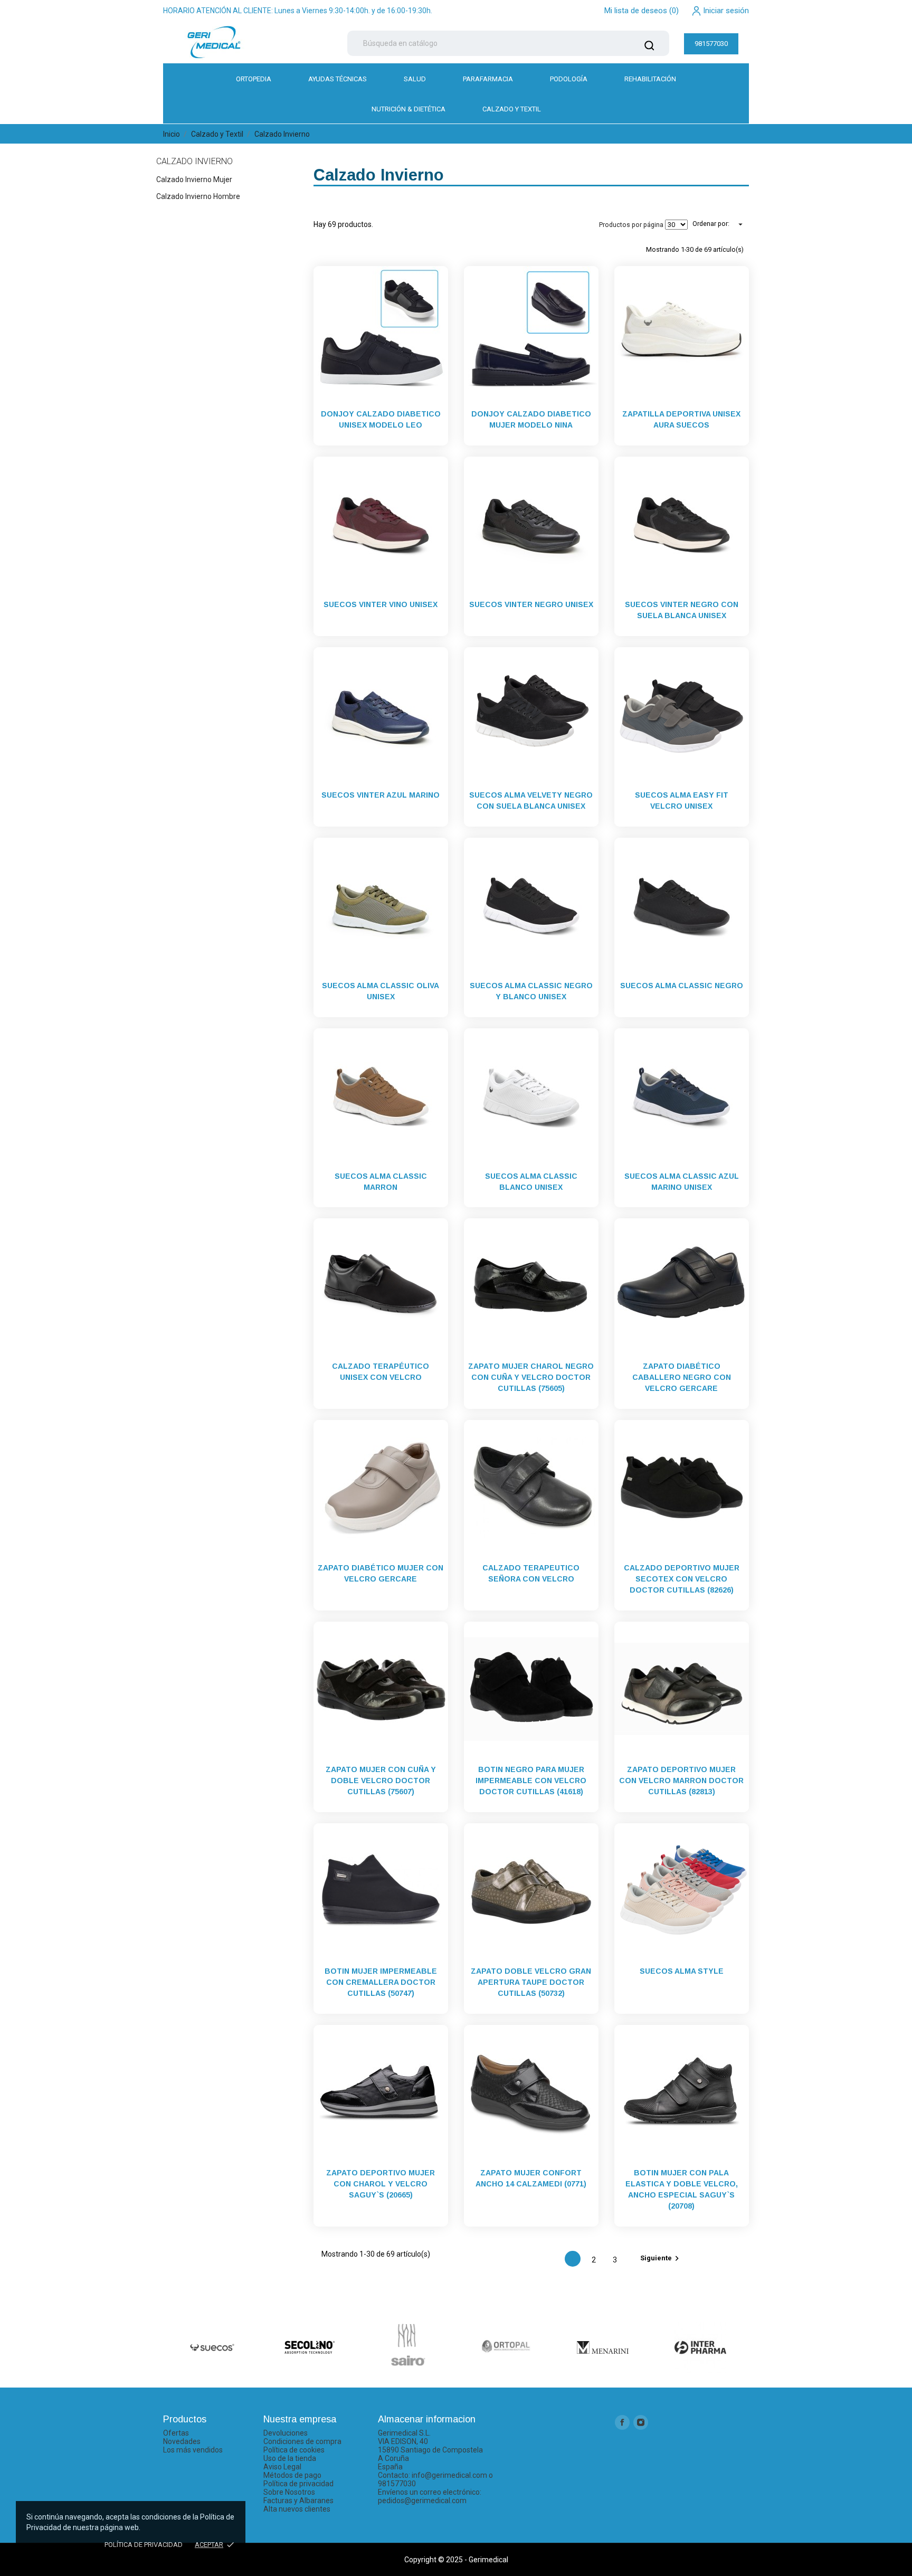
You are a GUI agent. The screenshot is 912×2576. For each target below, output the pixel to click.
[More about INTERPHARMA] (700, 2347)
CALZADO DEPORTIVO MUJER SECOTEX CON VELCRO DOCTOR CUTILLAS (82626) (682, 1579)
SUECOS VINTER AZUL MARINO (381, 795)
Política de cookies (294, 2450)
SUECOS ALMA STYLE (682, 1971)
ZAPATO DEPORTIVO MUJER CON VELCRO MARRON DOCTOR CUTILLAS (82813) (681, 1781)
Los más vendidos (193, 2450)
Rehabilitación (650, 79)
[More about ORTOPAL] (505, 2347)
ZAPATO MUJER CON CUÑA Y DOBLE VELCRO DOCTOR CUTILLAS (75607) (381, 1781)
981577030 (711, 44)
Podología (569, 79)
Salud (415, 79)
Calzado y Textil (512, 109)
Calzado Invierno (194, 161)
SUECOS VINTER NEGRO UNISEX (531, 604)
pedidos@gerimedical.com (422, 2501)
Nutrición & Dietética (408, 109)
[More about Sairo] (407, 2345)
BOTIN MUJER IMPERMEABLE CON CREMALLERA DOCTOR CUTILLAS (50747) (381, 1982)
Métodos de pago (292, 2475)
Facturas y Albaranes (298, 2501)
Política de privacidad (298, 2484)
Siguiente (661, 2258)
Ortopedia (254, 79)
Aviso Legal (282, 2467)
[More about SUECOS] (212, 2347)
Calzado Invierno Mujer (194, 179)
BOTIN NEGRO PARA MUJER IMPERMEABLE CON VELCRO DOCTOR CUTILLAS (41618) (531, 1781)
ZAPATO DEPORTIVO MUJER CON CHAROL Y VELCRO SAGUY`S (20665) (381, 2184)
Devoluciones (286, 2433)
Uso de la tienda (290, 2458)
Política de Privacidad (144, 2545)
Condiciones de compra (302, 2441)
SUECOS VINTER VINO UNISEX (381, 604)
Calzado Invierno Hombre (198, 196)
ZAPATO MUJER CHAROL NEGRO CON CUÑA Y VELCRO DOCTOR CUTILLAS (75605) (531, 1377)
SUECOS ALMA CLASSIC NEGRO (682, 986)
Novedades (182, 2441)
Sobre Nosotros (289, 2492)
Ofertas (176, 2433)
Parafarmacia (488, 79)
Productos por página (631, 225)
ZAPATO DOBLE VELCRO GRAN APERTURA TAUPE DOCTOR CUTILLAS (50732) (531, 1982)
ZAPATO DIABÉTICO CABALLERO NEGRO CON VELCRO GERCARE (682, 1377)
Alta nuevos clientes (297, 2509)
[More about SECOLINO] (310, 2347)
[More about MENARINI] (602, 2347)
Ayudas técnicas (338, 79)
